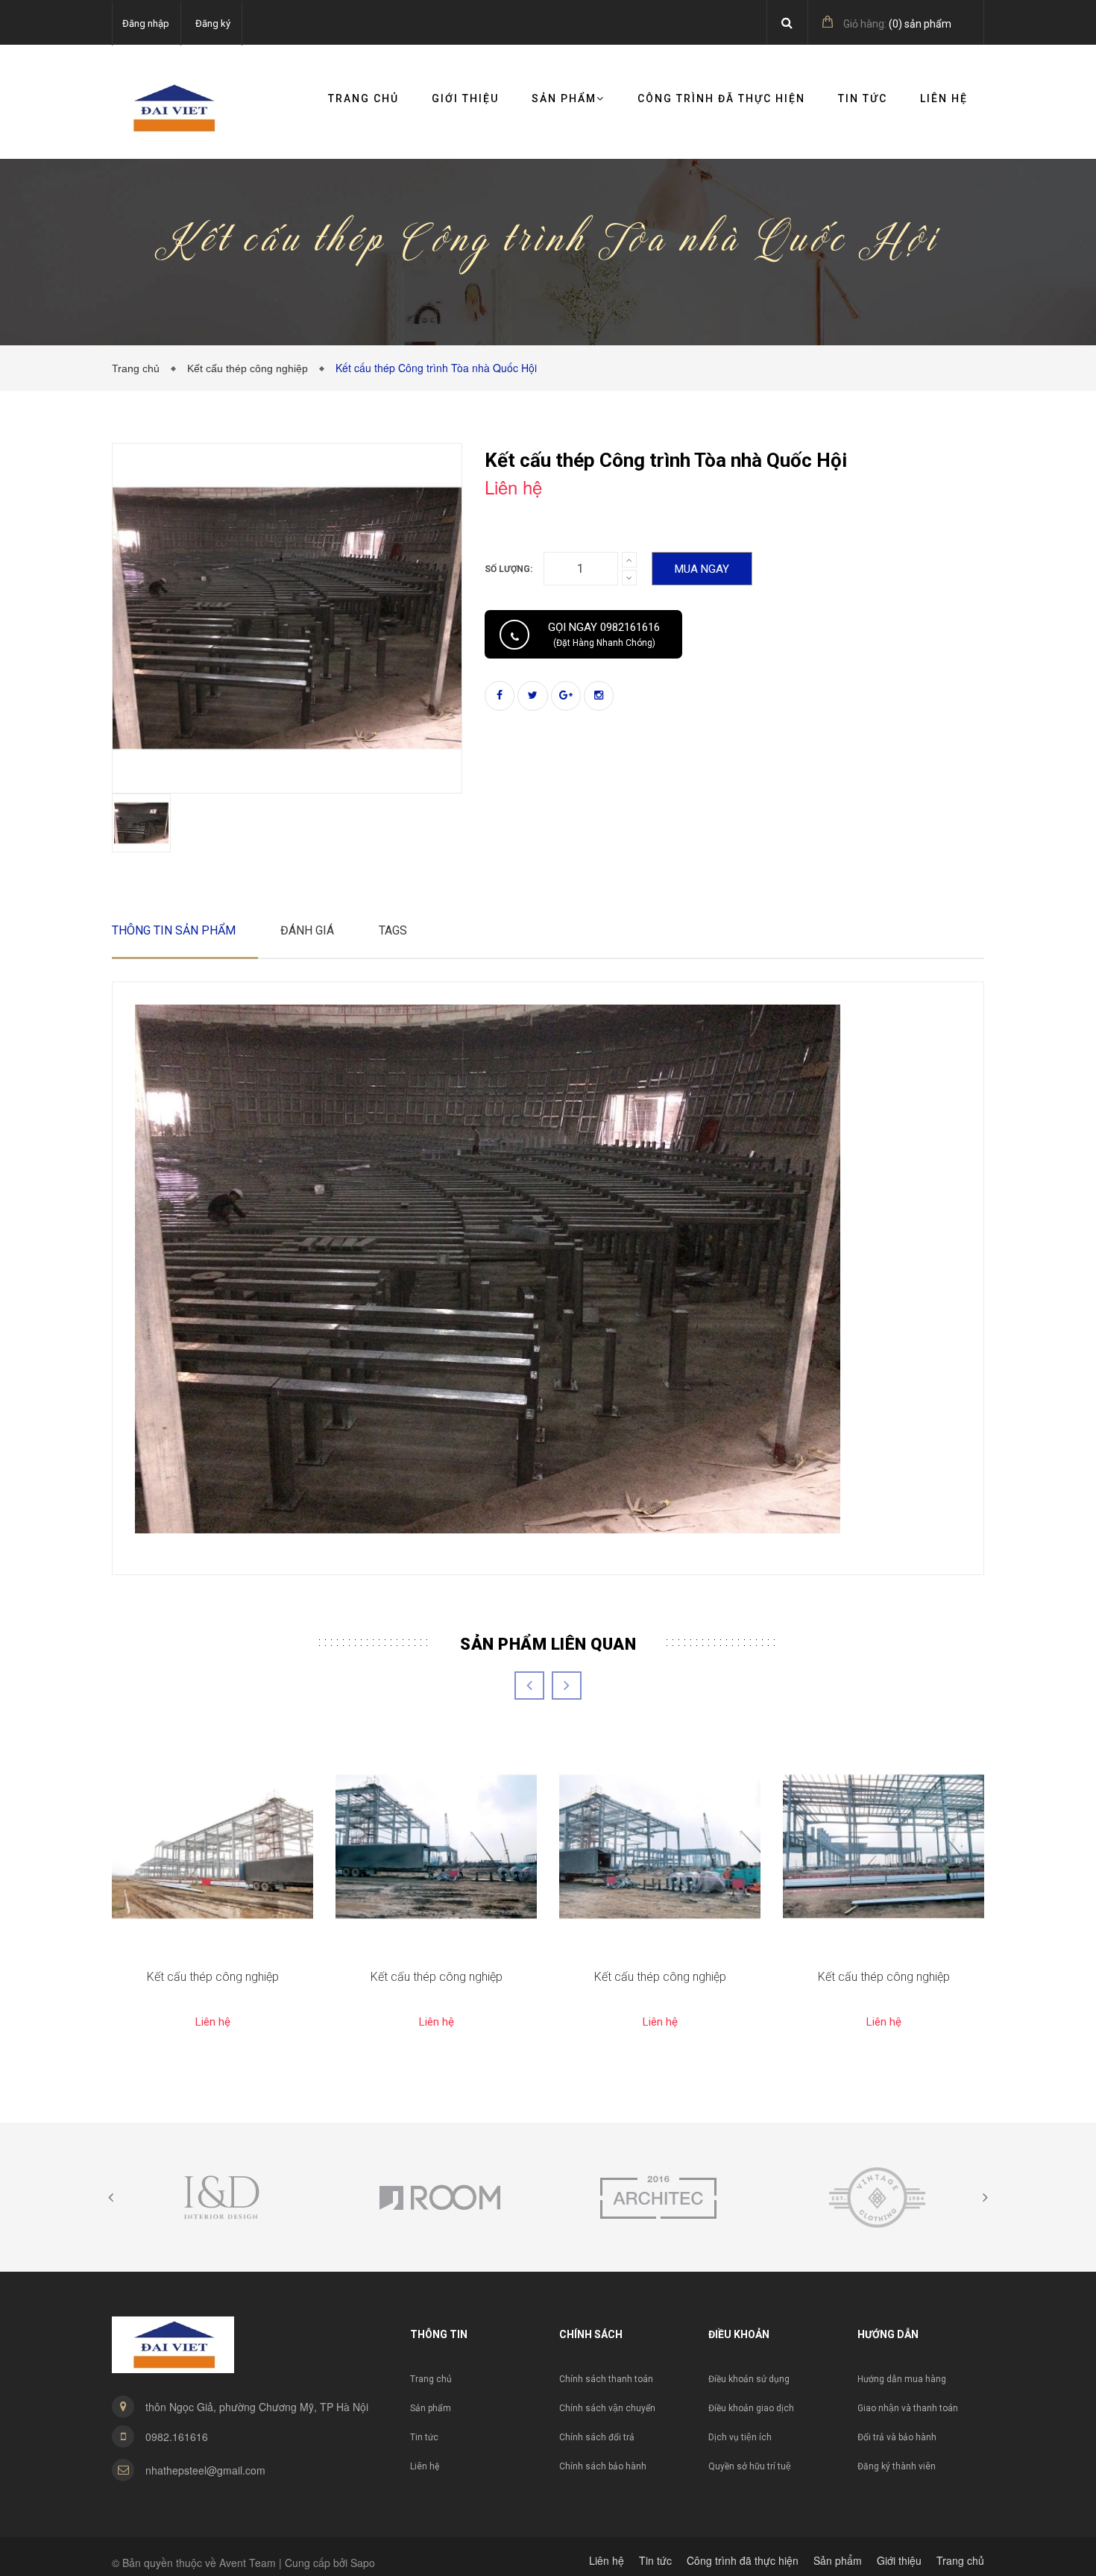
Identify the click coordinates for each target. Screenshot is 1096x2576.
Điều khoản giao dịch (751, 2408)
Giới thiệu (465, 98)
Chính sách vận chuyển (607, 2408)
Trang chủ (363, 98)
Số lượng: (508, 569)
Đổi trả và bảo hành (897, 2437)
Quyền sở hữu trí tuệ (750, 2466)
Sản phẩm (564, 98)
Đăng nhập (146, 23)
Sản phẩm (431, 2408)
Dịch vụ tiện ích (740, 2437)
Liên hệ (944, 98)
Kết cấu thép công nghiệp (251, 368)
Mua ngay (702, 569)
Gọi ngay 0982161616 (604, 634)
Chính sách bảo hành (603, 2466)
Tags (393, 930)
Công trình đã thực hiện (721, 98)
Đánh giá (307, 930)
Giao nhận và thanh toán (908, 2408)
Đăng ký (213, 23)
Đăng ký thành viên (897, 2466)
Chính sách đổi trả (597, 2437)
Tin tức (424, 2437)
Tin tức (863, 98)
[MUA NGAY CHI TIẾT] (212, 1847)
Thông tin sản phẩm (174, 930)
